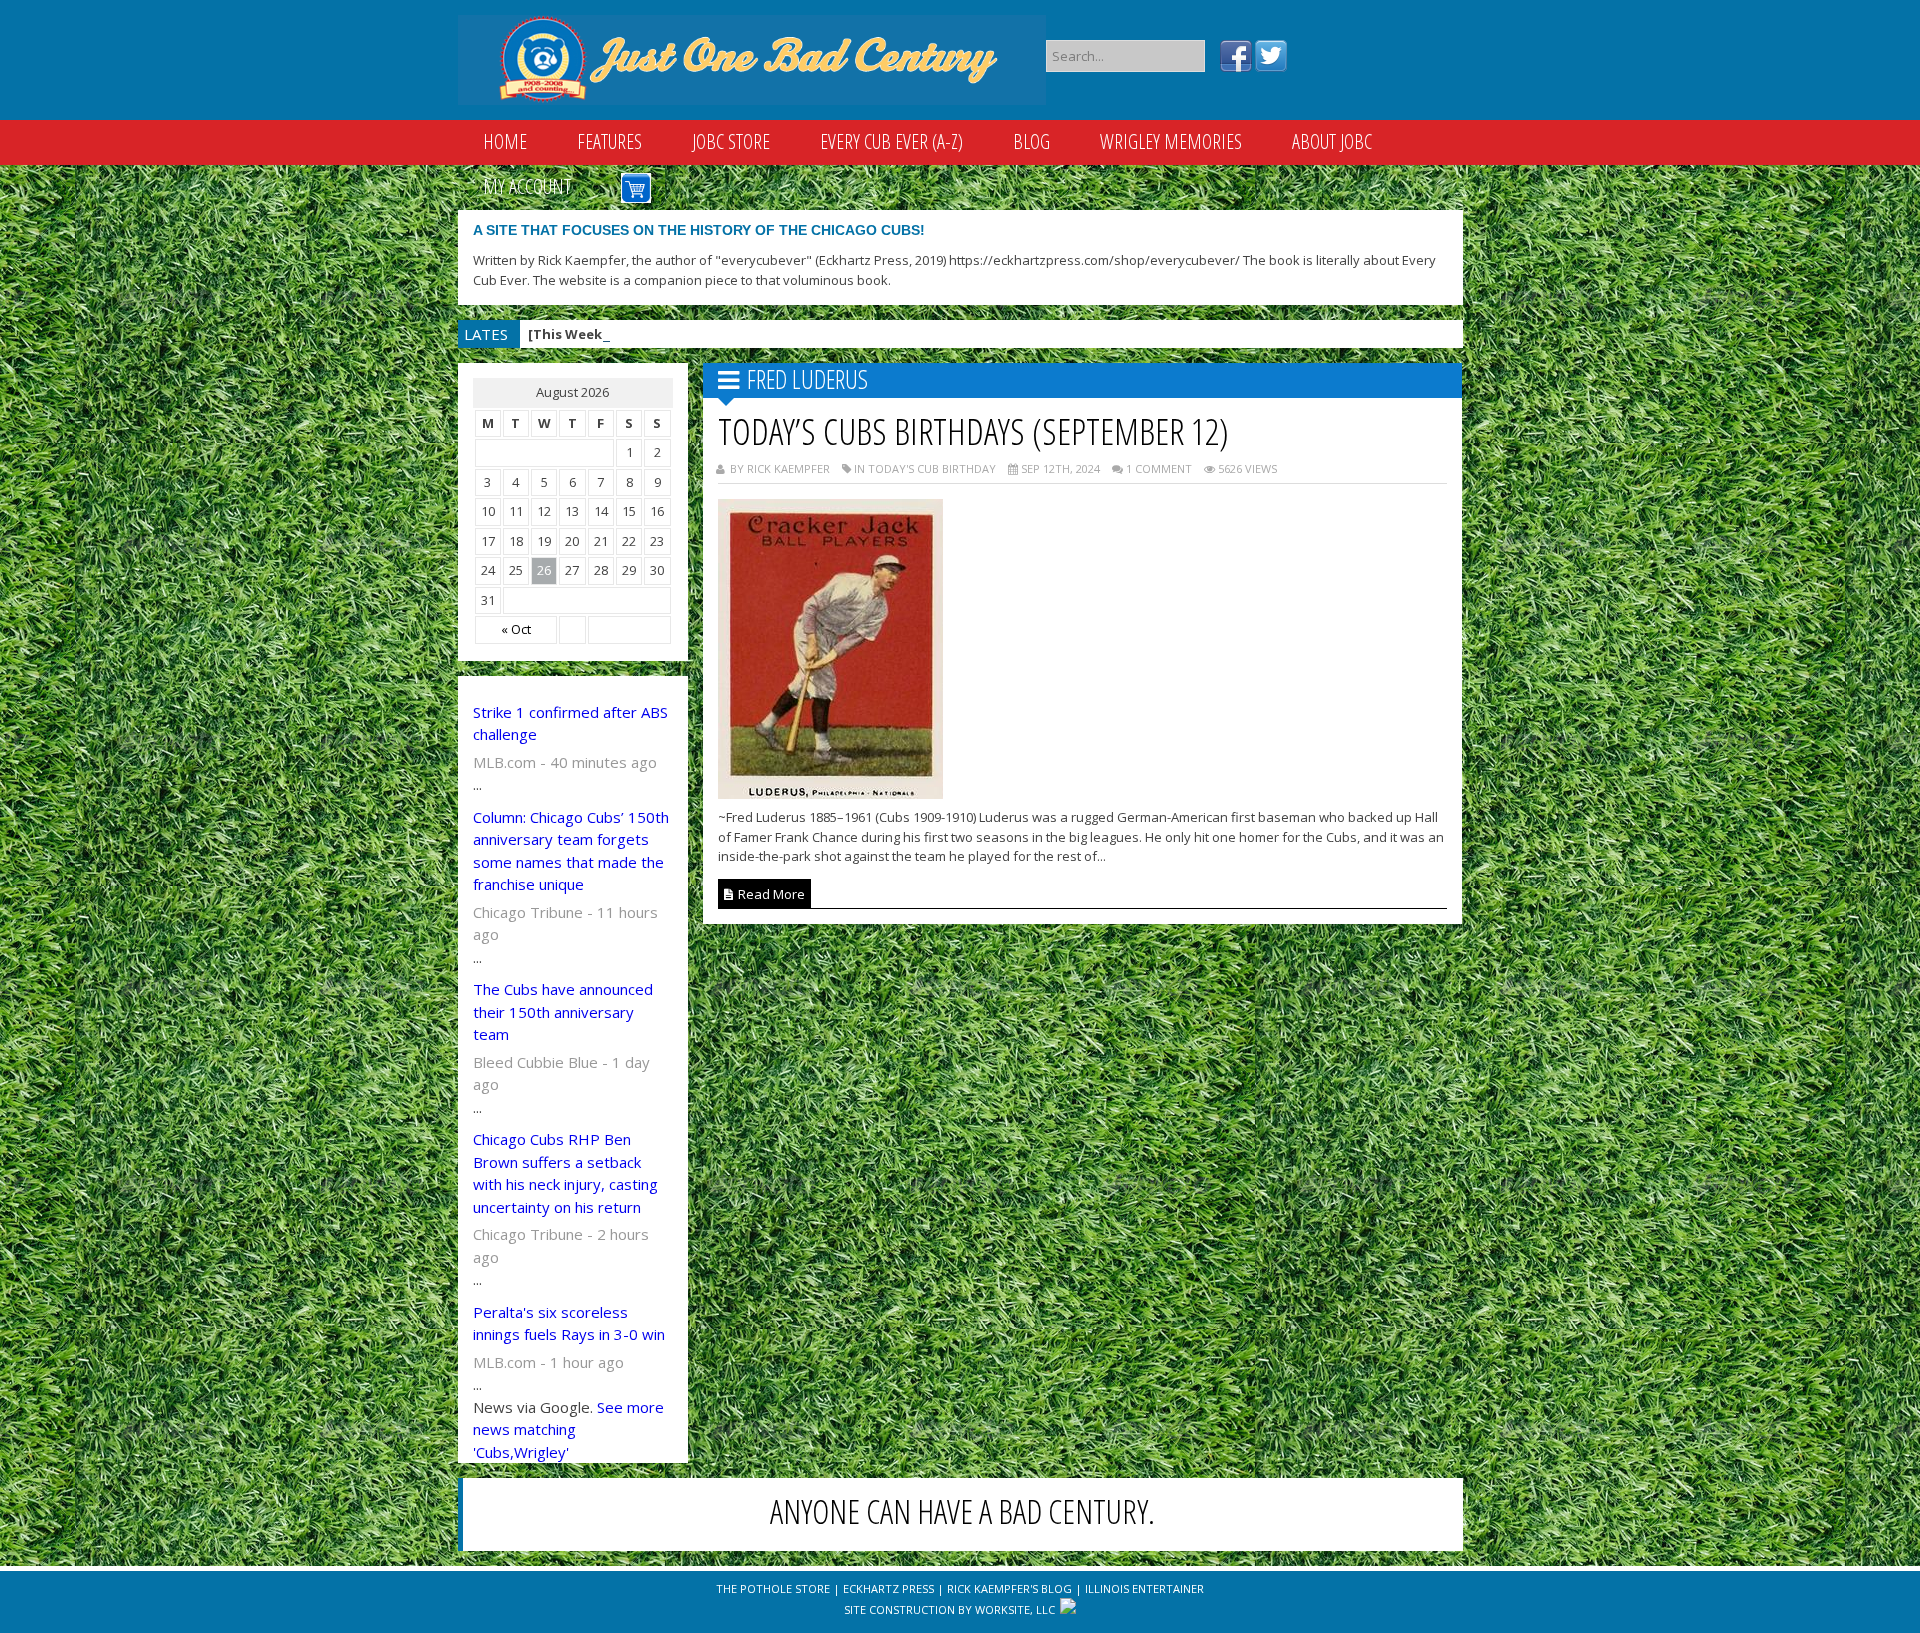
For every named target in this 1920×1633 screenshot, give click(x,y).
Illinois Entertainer (1144, 1588)
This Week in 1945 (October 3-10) (690, 334)
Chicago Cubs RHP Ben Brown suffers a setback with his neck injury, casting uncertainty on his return (565, 1173)
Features (609, 141)
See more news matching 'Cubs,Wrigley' (568, 1429)
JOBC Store (731, 141)
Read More (770, 894)
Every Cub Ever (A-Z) (891, 141)
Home (505, 141)
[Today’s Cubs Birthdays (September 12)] (830, 793)
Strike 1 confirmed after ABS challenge (570, 723)
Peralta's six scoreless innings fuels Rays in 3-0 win (569, 1323)
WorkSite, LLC (1015, 1609)
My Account (527, 186)
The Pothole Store (773, 1588)
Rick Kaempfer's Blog (1009, 1588)
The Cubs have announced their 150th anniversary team (563, 1011)
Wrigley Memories (1171, 141)
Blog (1031, 141)
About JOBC (1332, 141)
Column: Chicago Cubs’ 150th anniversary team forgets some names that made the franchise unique (571, 851)
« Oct (516, 629)
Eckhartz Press (888, 1588)
